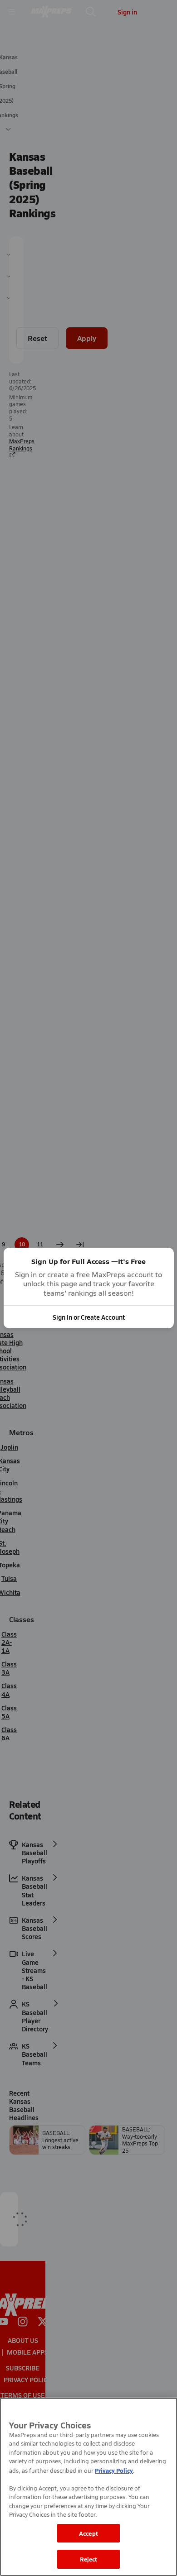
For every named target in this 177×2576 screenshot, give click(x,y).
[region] (88, 2487)
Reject (89, 2559)
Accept (88, 2533)
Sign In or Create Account (89, 1317)
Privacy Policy (114, 2470)
